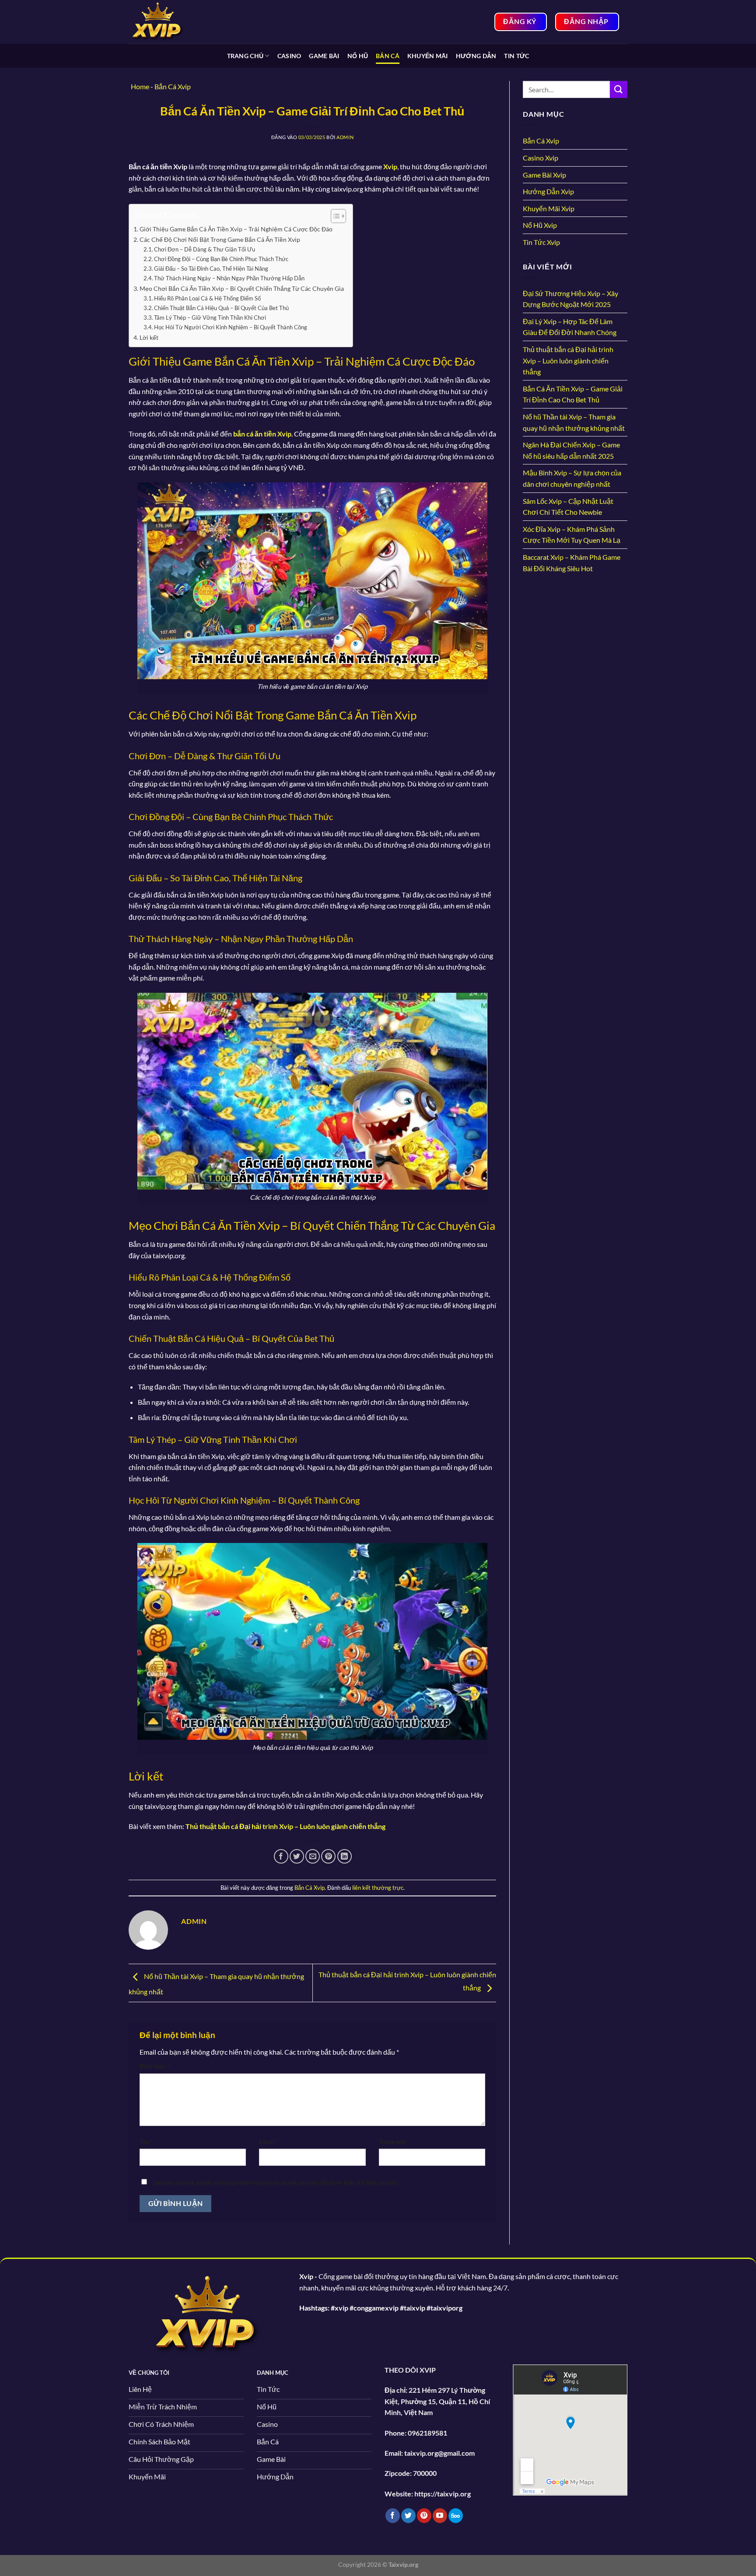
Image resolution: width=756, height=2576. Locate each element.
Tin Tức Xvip (541, 242)
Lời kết (149, 337)
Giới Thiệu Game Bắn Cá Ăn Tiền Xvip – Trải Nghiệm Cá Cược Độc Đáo (236, 229)
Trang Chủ (245, 56)
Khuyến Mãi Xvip (549, 208)
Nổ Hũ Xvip (540, 225)
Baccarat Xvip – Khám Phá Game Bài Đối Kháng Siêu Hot (572, 563)
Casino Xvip (541, 158)
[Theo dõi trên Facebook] (393, 2516)
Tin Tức (516, 56)
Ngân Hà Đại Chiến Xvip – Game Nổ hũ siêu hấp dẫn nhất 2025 (571, 450)
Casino (289, 56)
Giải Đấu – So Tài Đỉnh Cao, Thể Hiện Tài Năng (211, 269)
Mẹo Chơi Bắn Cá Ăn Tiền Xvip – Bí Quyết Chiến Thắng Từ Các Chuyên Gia (242, 288)
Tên (146, 2141)
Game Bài (324, 56)
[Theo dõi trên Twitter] (408, 2516)
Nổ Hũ (358, 56)
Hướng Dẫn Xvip (548, 191)
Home (140, 86)
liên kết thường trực (378, 1888)
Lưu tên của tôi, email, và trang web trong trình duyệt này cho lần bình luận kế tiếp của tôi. (275, 2182)
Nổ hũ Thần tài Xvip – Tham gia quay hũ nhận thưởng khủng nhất (574, 422)
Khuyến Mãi (428, 56)
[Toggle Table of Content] (334, 216)
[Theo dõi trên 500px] (456, 2516)
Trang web (393, 2141)
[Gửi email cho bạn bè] (313, 1856)
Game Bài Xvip (544, 175)
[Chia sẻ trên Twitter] (297, 1856)
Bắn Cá (388, 56)
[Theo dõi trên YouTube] (440, 2516)
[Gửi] (619, 89)
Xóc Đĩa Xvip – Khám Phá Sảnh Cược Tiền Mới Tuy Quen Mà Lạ (572, 535)
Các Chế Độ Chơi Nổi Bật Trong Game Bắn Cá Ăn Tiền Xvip (220, 239)
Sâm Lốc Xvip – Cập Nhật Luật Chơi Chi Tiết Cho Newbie (568, 507)
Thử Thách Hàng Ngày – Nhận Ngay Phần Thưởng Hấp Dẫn (229, 278)
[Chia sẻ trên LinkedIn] (345, 1856)
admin (345, 137)
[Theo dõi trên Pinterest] (424, 2516)
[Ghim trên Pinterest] (328, 1856)
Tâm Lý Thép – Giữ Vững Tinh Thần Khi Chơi (210, 318)
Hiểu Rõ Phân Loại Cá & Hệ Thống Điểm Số (207, 298)
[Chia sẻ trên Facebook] (281, 1856)
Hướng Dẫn (476, 56)
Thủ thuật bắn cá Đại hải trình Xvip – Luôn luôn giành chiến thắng (568, 360)
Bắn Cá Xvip (310, 1888)
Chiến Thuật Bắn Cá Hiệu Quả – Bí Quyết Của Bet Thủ (221, 308)
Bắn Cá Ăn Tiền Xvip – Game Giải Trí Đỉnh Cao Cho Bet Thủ (573, 394)
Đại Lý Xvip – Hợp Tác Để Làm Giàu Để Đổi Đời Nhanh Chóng (570, 327)
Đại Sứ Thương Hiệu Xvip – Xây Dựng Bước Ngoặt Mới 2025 (570, 299)
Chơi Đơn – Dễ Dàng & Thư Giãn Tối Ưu (205, 249)
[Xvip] (172, 22)
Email (269, 2141)
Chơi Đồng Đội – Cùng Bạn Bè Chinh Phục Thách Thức (221, 259)
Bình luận (155, 2066)
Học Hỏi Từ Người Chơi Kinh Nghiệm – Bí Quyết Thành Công (231, 327)
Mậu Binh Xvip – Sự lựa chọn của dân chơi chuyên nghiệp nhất (572, 478)
